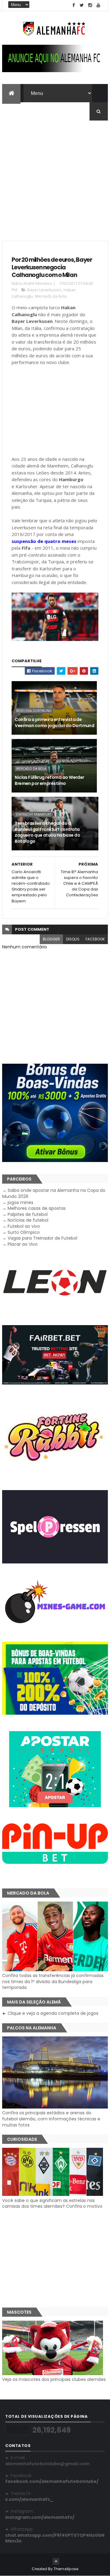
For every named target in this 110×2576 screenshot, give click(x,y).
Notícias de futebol (28, 1220)
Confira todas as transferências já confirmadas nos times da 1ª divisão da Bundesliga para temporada (53, 1981)
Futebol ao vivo (24, 1226)
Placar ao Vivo (23, 1244)
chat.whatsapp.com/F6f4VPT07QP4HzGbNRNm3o (55, 2538)
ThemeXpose (66, 2569)
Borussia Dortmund (34, 711)
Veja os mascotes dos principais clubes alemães (54, 2379)
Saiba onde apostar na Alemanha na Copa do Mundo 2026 (54, 1193)
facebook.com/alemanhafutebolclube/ (52, 2481)
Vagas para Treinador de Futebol (42, 1238)
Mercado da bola (51, 296)
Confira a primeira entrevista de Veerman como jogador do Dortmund (54, 723)
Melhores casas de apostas (37, 1208)
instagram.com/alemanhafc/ (40, 2517)
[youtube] (98, 5)
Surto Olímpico (24, 1232)
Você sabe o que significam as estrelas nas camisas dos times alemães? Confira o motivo (52, 2203)
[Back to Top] (56, 2561)
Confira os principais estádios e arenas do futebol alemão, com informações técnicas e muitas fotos (51, 2119)
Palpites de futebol (28, 1214)
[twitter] (82, 5)
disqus (73, 939)
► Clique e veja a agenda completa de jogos (50, 2013)
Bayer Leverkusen (44, 290)
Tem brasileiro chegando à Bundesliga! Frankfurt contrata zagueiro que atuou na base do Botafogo (47, 832)
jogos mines (20, 1202)
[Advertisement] (55, 175)
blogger (51, 939)
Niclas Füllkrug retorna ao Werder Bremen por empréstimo (50, 780)
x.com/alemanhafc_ (29, 2499)
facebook (95, 939)
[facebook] (74, 5)
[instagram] (90, 5)
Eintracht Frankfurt (34, 814)
